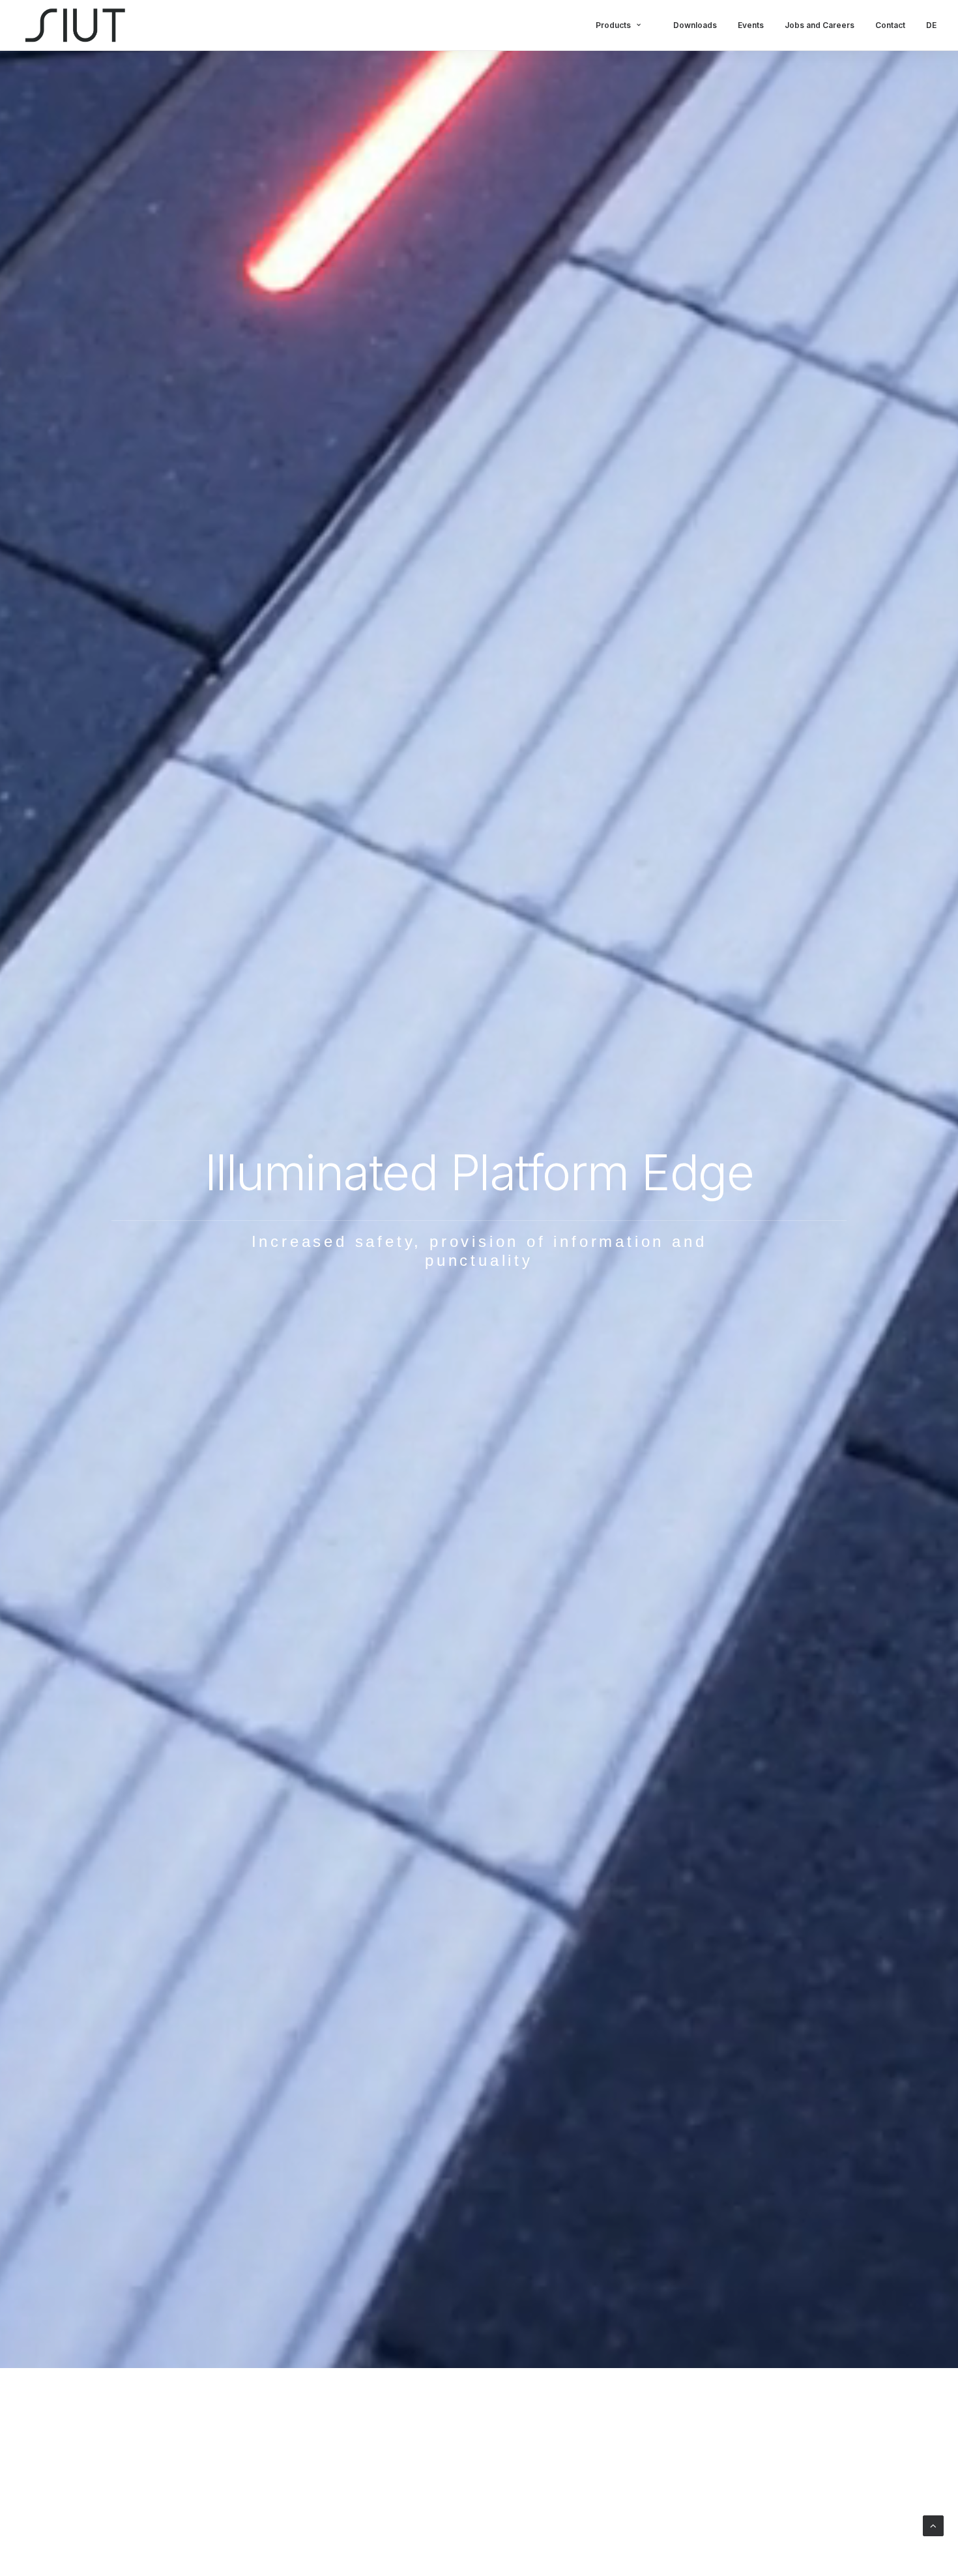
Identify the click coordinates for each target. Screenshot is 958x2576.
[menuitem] (629, 25)
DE (931, 25)
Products (613, 25)
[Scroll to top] (933, 2525)
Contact (890, 25)
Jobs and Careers (820, 25)
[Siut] (76, 25)
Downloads (695, 25)
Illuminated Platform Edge (479, 1172)
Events (751, 25)
